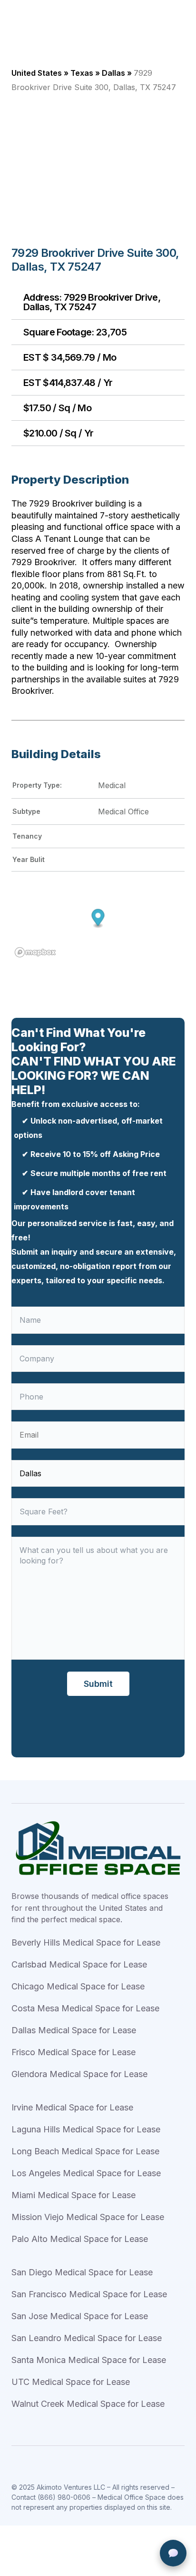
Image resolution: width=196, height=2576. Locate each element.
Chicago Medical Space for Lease (78, 1986)
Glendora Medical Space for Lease (79, 2074)
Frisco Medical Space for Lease (73, 2052)
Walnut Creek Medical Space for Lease (88, 2404)
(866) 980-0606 (64, 2497)
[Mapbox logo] (35, 952)
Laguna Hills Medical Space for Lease (86, 2129)
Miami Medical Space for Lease (73, 2195)
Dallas (113, 73)
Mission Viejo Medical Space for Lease (88, 2217)
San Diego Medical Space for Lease (82, 2272)
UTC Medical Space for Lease (71, 2382)
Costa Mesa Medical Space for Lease (85, 2008)
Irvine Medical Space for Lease (72, 2107)
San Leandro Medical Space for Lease (87, 2338)
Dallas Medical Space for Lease (74, 2030)
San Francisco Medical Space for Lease (89, 2294)
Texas (82, 73)
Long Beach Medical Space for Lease (85, 2151)
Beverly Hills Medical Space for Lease (86, 1942)
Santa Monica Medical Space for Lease (89, 2360)
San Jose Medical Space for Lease (80, 2316)
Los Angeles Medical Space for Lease (86, 2173)
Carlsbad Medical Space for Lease (79, 1964)
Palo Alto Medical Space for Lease (80, 2239)
